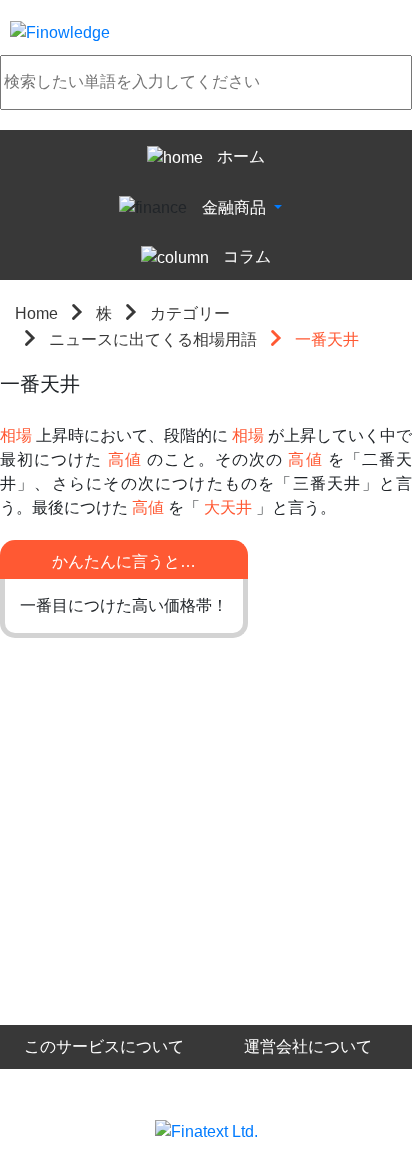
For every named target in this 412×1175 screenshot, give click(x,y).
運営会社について (308, 1046)
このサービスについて (104, 1046)
